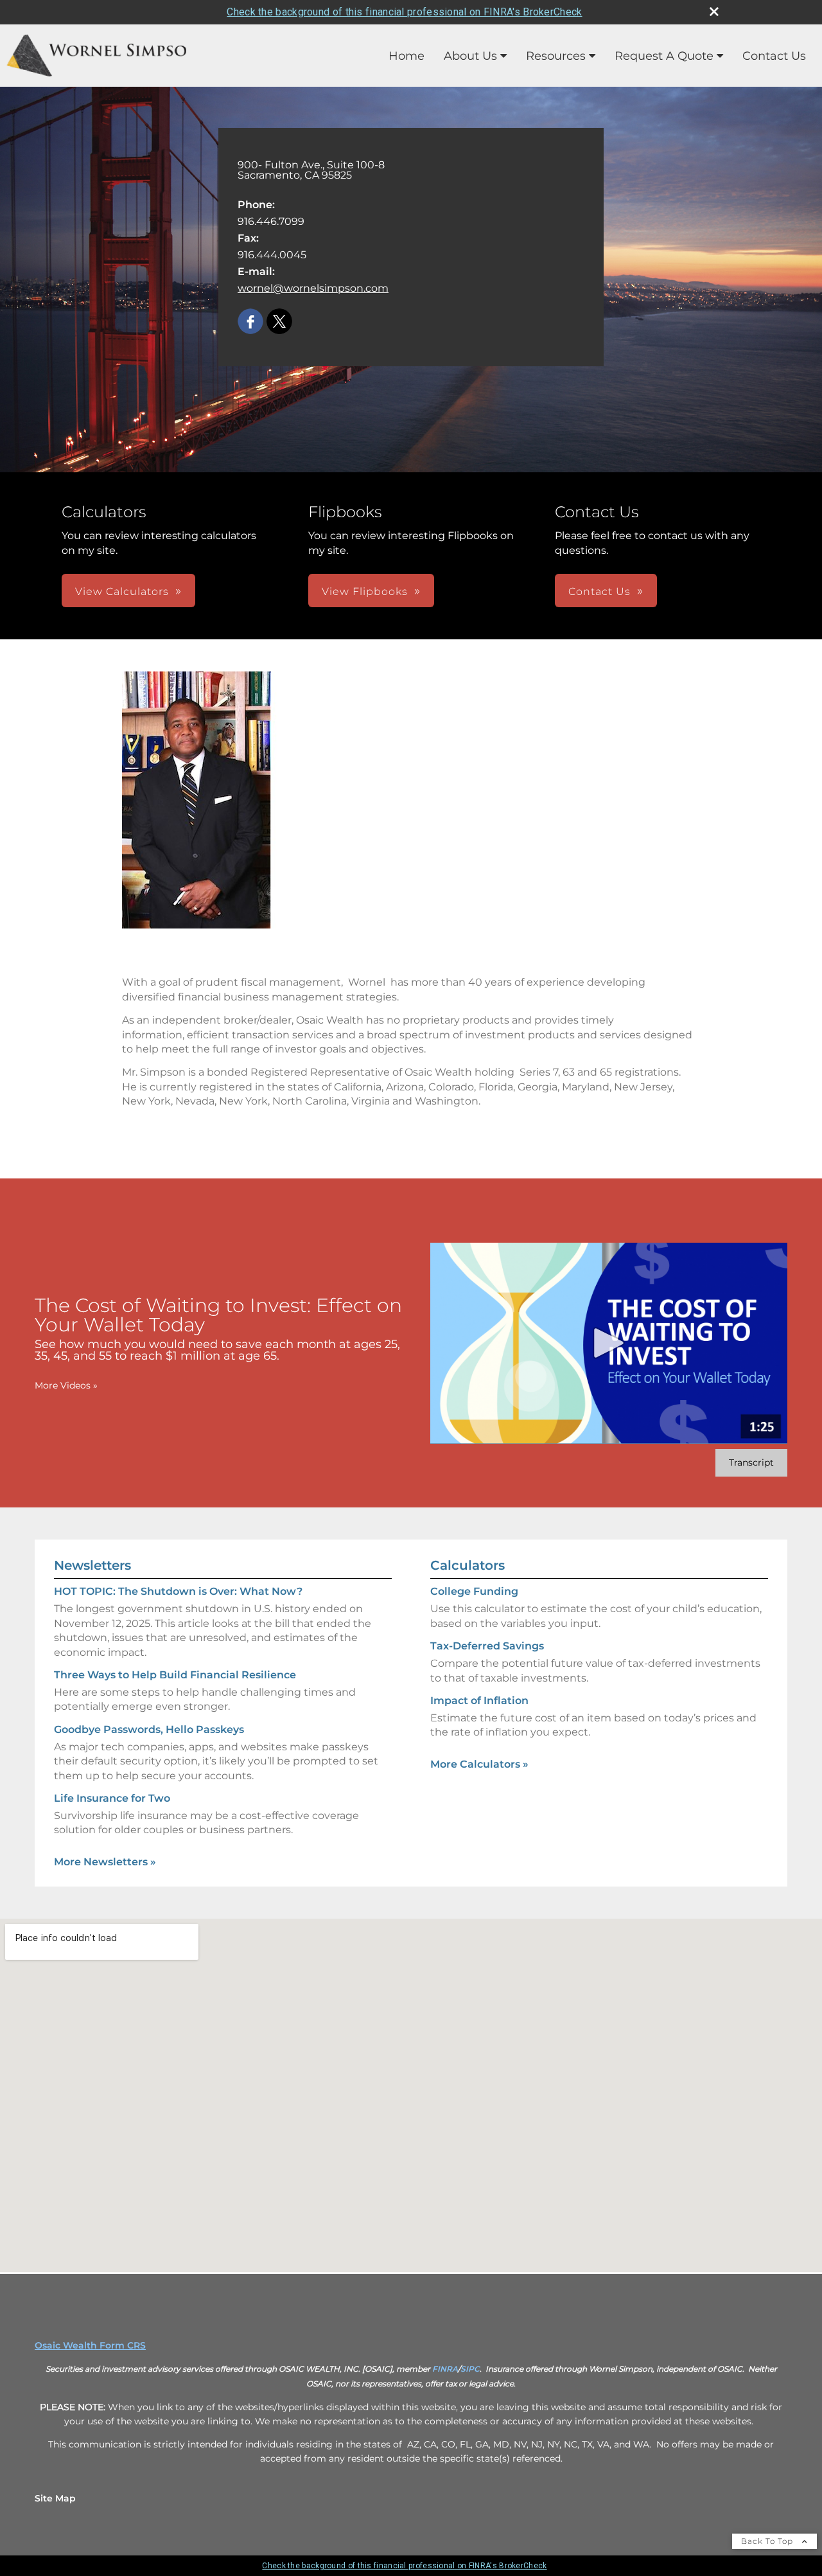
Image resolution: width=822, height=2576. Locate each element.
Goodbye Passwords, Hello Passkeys (149, 1729)
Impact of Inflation (479, 1701)
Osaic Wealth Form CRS (90, 2345)
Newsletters (92, 1565)
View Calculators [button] (122, 591)
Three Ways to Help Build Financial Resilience (175, 1675)
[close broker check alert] (714, 12)
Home (407, 56)
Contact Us (774, 56)
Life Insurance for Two (112, 1798)
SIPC (470, 2369)
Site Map (55, 2498)
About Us (470, 56)
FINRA (445, 2369)
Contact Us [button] (599, 591)
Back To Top (768, 2541)
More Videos (66, 1385)
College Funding (474, 1591)
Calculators (468, 1565)
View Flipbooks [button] (365, 591)
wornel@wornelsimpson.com (313, 288)
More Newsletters (105, 1862)
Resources (556, 56)
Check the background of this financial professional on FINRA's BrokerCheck (404, 12)
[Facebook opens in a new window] (250, 322)
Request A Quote (664, 56)
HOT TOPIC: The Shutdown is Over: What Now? (178, 1591)
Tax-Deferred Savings (487, 1646)
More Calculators (479, 1764)
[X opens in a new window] (279, 322)
